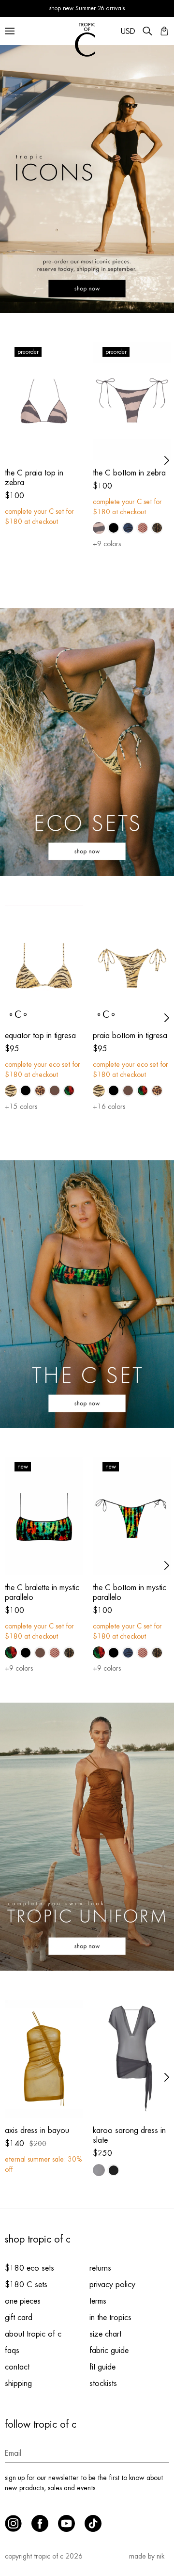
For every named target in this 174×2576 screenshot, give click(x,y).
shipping (18, 2384)
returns (100, 2268)
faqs (12, 2351)
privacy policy (112, 2285)
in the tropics (110, 2318)
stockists (103, 2384)
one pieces (23, 2301)
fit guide (102, 2367)
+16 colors (109, 1106)
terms (98, 2301)
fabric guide (109, 2351)
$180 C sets (26, 2285)
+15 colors (21, 1106)
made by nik (147, 2556)
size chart (105, 2334)
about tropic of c (33, 2334)
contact (17, 2367)
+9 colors (107, 544)
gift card (19, 2318)
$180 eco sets (29, 2268)
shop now (87, 285)
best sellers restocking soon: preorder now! (87, 9)
